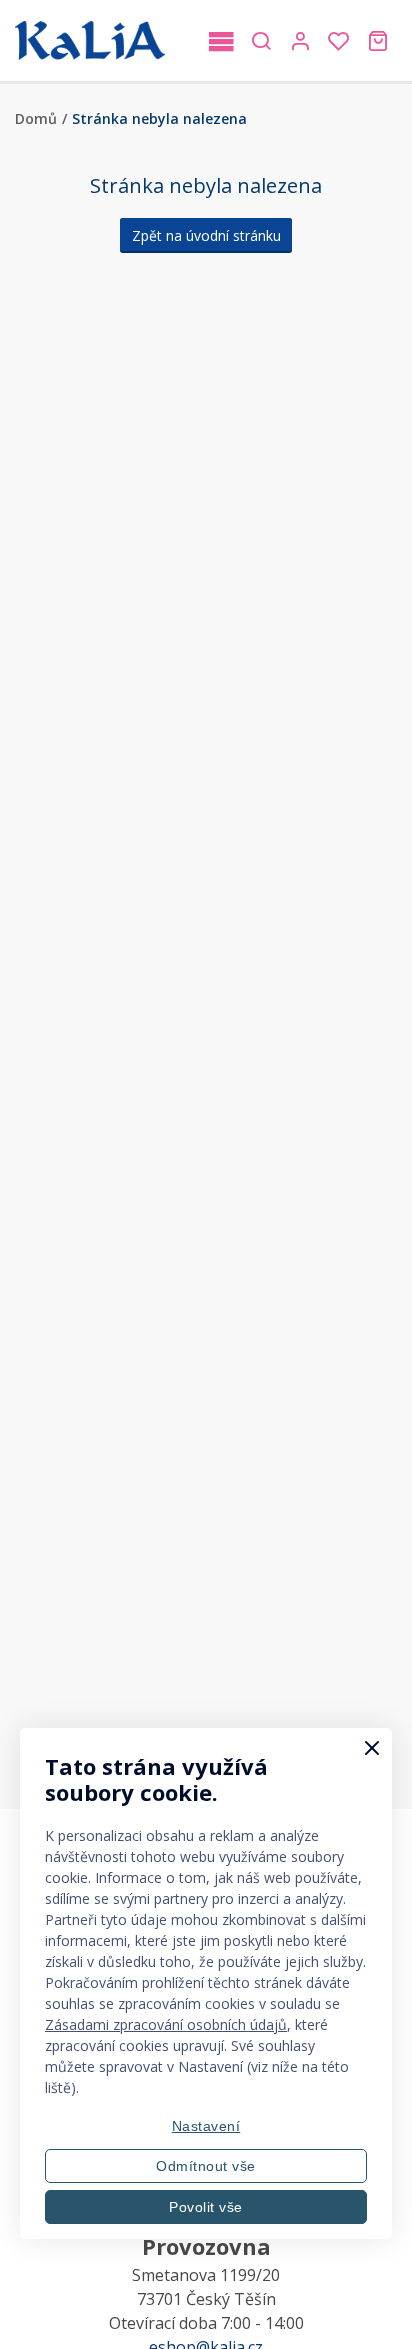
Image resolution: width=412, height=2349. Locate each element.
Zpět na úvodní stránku (206, 235)
